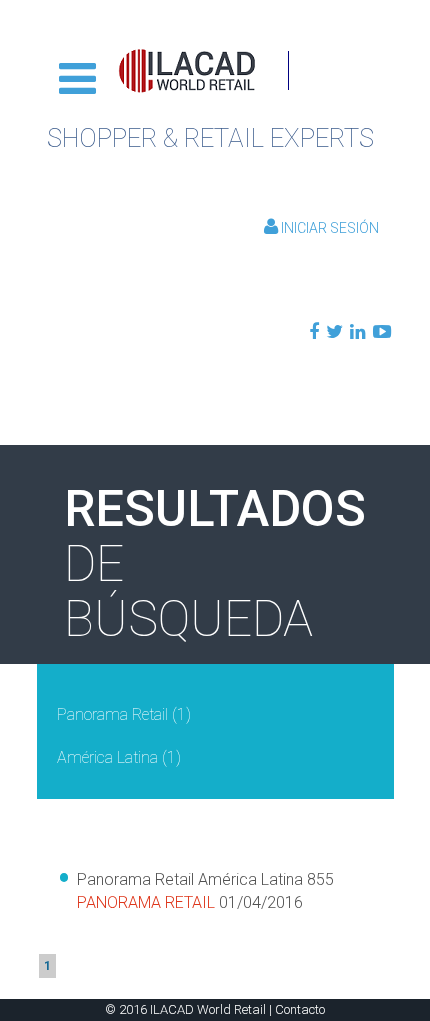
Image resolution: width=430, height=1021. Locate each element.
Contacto (300, 1009)
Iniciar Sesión (328, 228)
